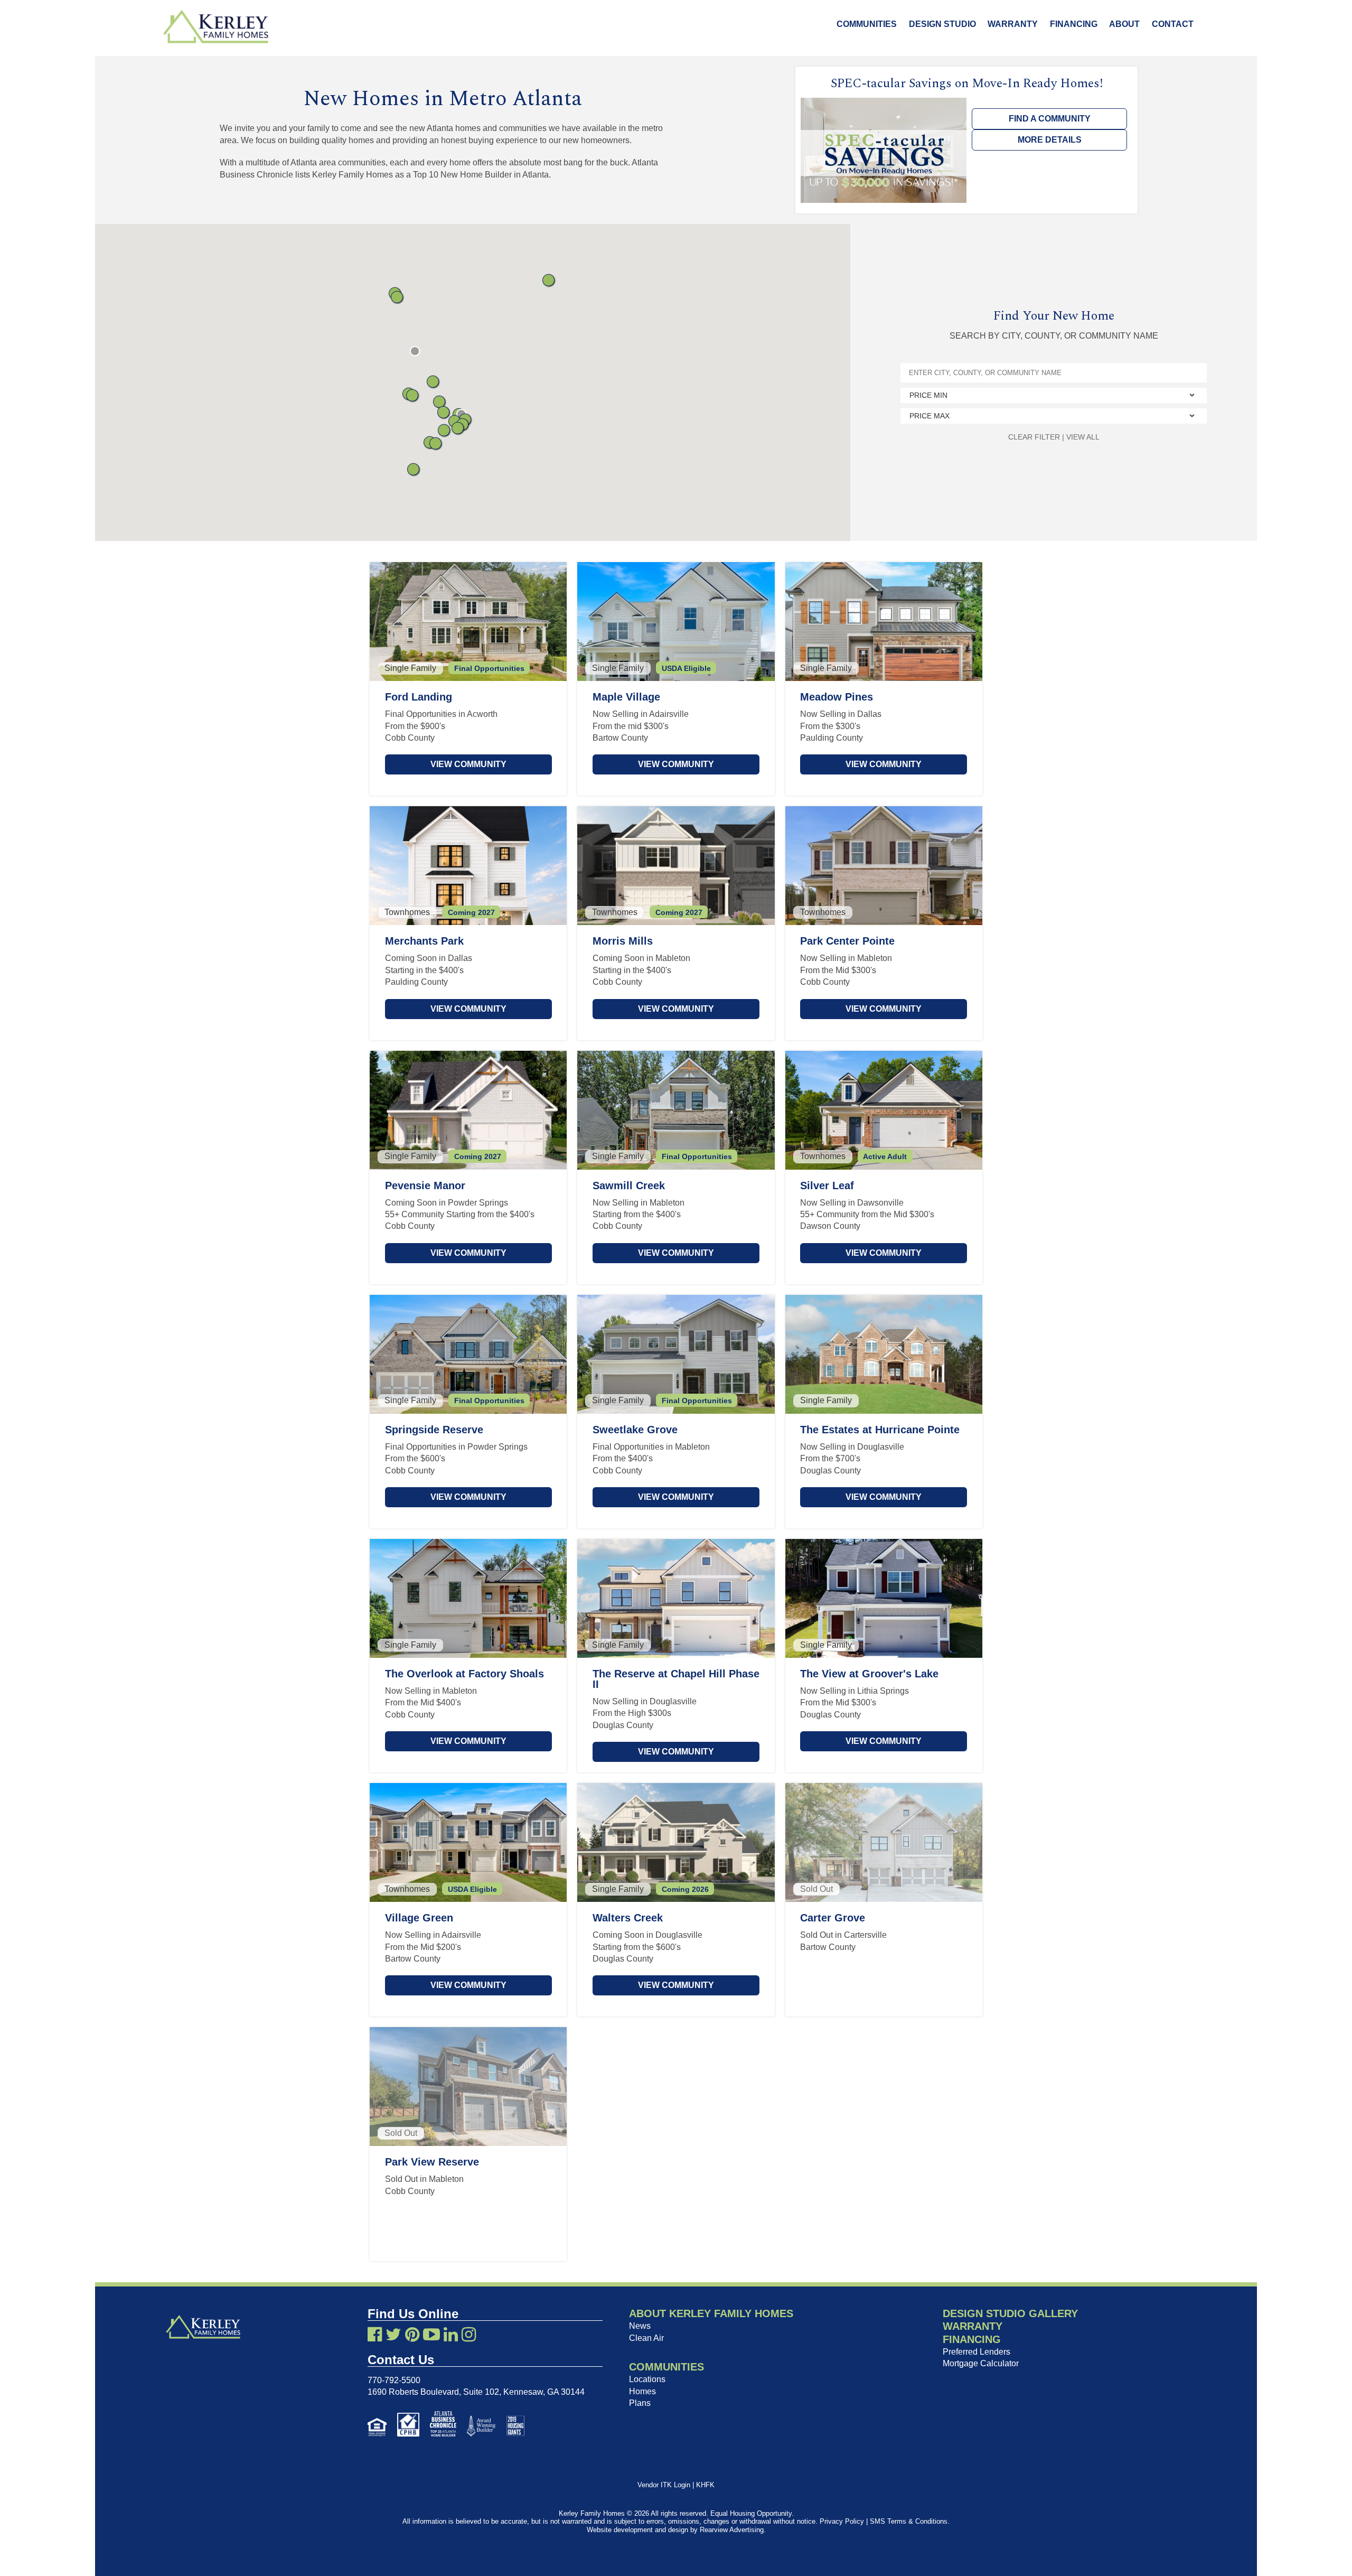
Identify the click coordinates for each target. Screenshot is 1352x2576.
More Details (1050, 140)
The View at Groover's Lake (869, 1674)
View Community (468, 764)
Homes (642, 2391)
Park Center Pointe (847, 941)
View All (1083, 437)
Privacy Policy (842, 2521)
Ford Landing (419, 697)
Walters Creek (628, 1918)
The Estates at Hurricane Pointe (880, 1430)
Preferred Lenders (977, 2352)
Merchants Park (424, 941)
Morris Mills (623, 941)
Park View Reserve (432, 2162)
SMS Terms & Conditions (909, 2521)
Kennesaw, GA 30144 (544, 2392)
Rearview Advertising (732, 2530)
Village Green (419, 1918)
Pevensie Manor (425, 1186)
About (1124, 24)
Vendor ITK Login (664, 2485)
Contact (1173, 24)
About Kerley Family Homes (711, 2313)
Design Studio (942, 24)
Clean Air (646, 2338)
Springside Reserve (434, 1430)
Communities (867, 24)
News (640, 2326)
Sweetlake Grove (635, 1430)
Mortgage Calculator (981, 2363)
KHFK (705, 2485)
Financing (1074, 24)
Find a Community (1050, 119)
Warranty (1013, 24)
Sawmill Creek (629, 1186)
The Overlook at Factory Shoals (464, 1674)
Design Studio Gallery (1010, 2313)
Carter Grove (833, 1918)
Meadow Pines (837, 697)
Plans (640, 2403)
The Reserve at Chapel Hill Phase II (676, 1679)
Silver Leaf (827, 1186)
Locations (647, 2379)
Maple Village (626, 697)
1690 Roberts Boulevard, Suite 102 (433, 2392)
